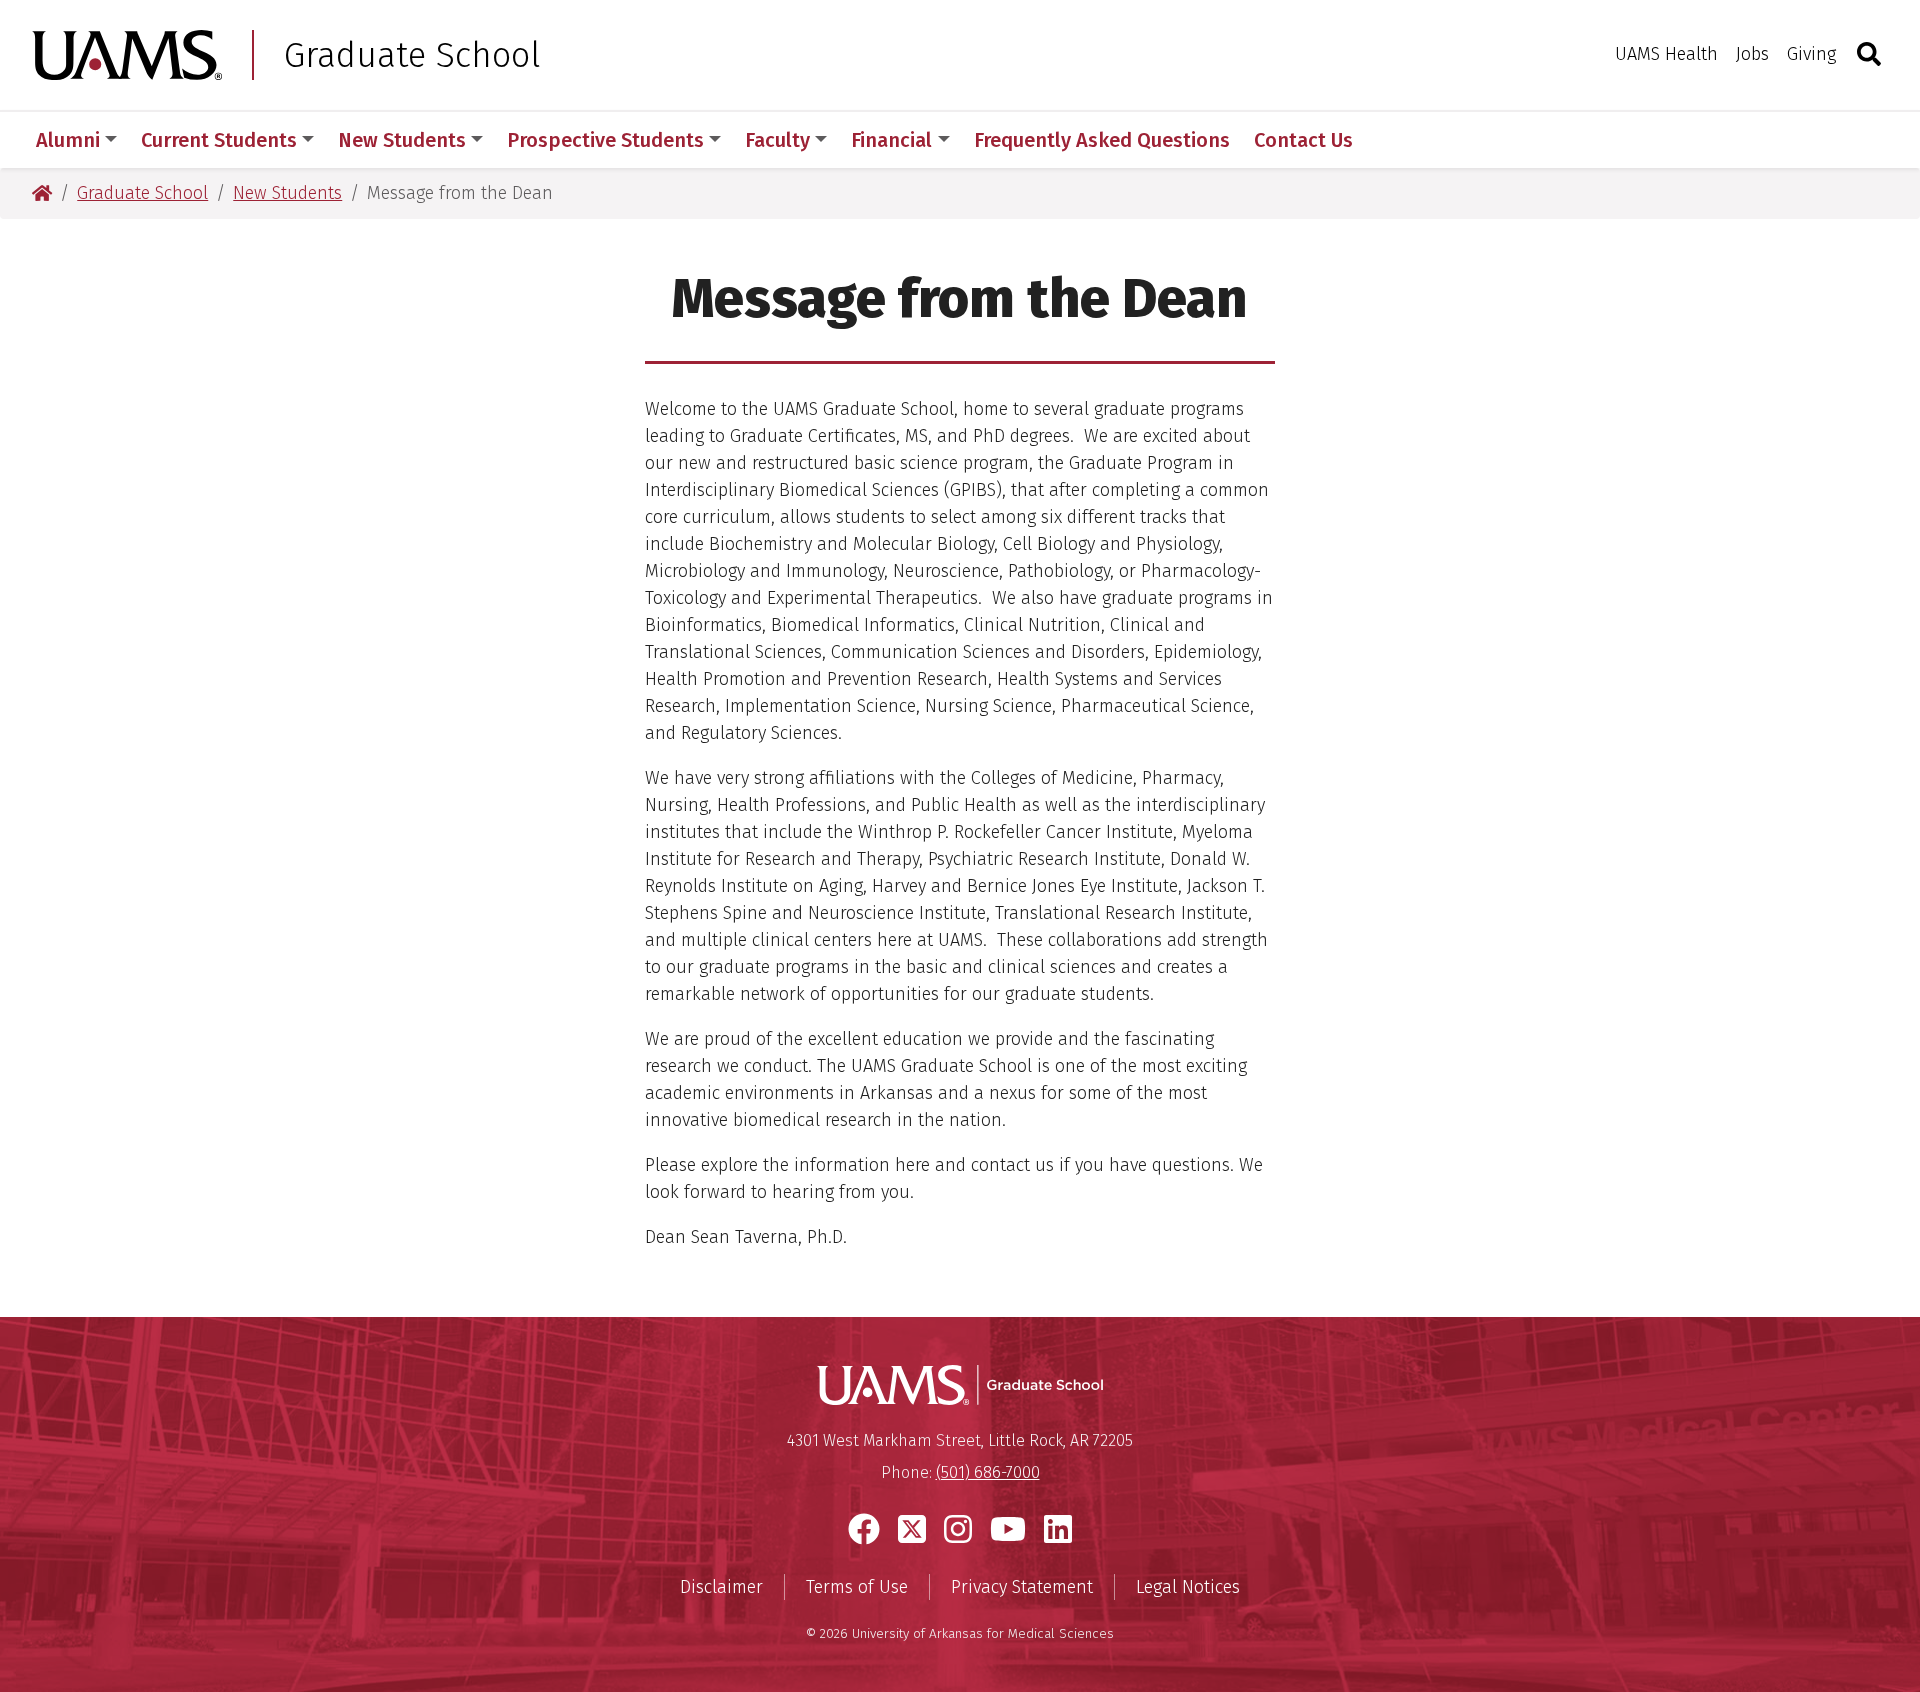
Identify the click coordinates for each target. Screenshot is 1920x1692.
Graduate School (412, 55)
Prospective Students (605, 140)
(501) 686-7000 (988, 1472)
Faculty (777, 140)
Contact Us (1303, 140)
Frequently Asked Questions (1102, 140)
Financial (891, 140)
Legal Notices (1188, 1587)
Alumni (68, 140)
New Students (402, 140)
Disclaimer (721, 1587)
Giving (1811, 54)
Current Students (219, 140)
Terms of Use (857, 1587)
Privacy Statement (1022, 1587)
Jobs (1752, 54)
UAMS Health (1666, 54)
